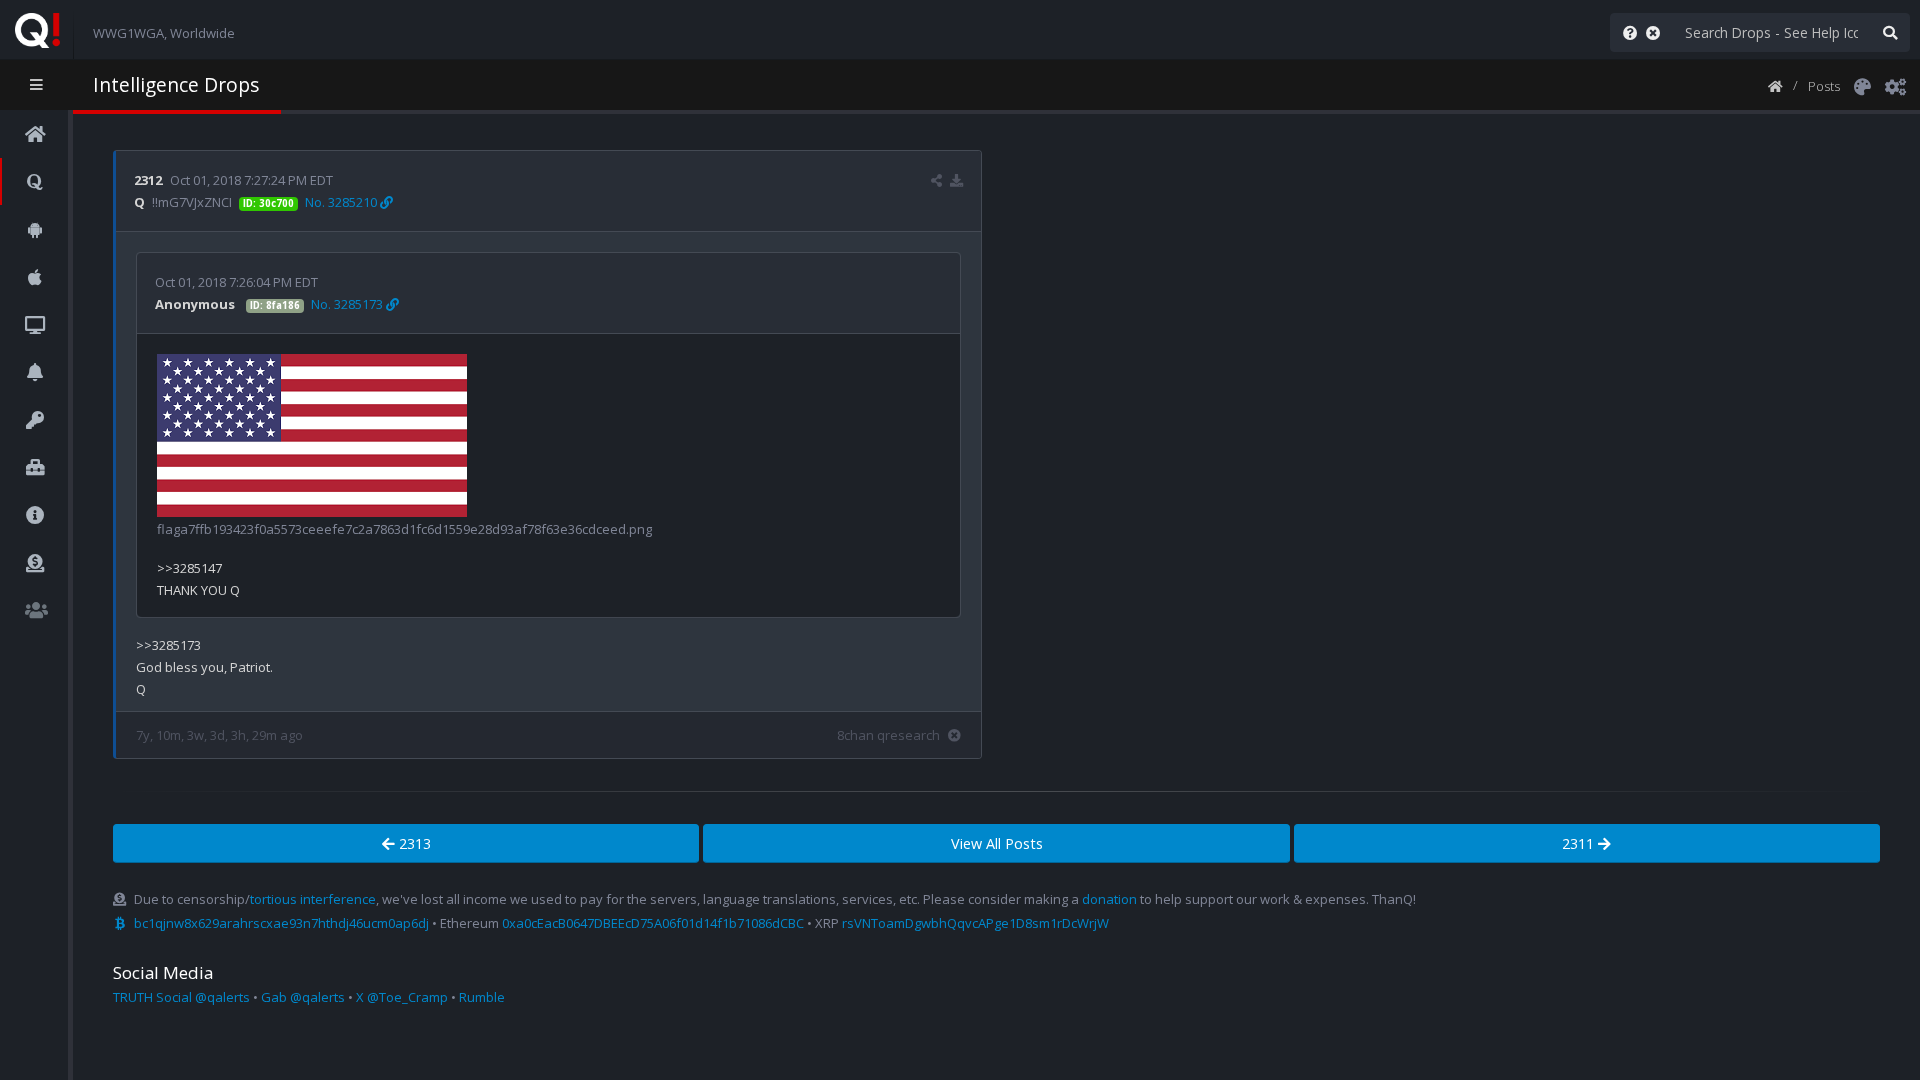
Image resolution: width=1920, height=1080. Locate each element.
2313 (413, 843)
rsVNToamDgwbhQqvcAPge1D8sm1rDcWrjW (975, 923)
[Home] (1775, 85)
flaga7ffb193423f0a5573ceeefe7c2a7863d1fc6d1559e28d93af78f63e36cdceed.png (404, 529)
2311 (1580, 843)
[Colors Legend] (1862, 85)
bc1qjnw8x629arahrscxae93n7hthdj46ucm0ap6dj (281, 923)
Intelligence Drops (176, 84)
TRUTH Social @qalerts (181, 997)
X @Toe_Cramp (402, 997)
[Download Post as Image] (956, 180)
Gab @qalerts (303, 997)
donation (1109, 899)
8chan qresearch (888, 735)
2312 (148, 180)
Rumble (482, 997)
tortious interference (313, 899)
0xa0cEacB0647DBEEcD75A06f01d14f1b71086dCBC (653, 923)
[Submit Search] (1890, 32)
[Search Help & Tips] (1626, 32)
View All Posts (997, 843)
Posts (1824, 86)
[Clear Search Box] (1657, 32)
